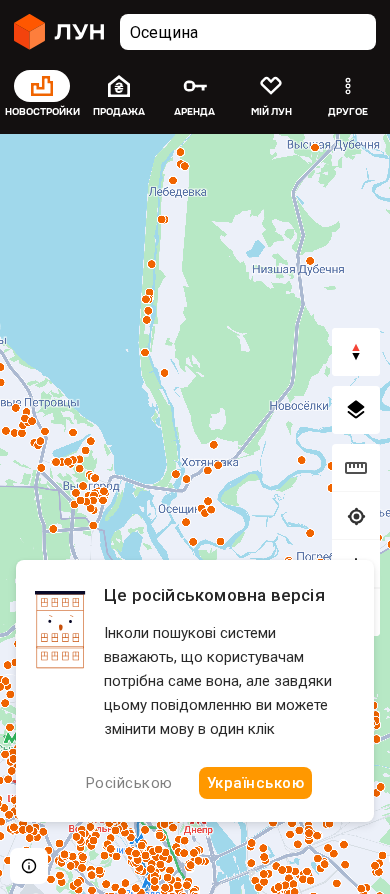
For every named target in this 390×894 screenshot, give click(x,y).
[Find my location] (356, 516)
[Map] (195, 514)
